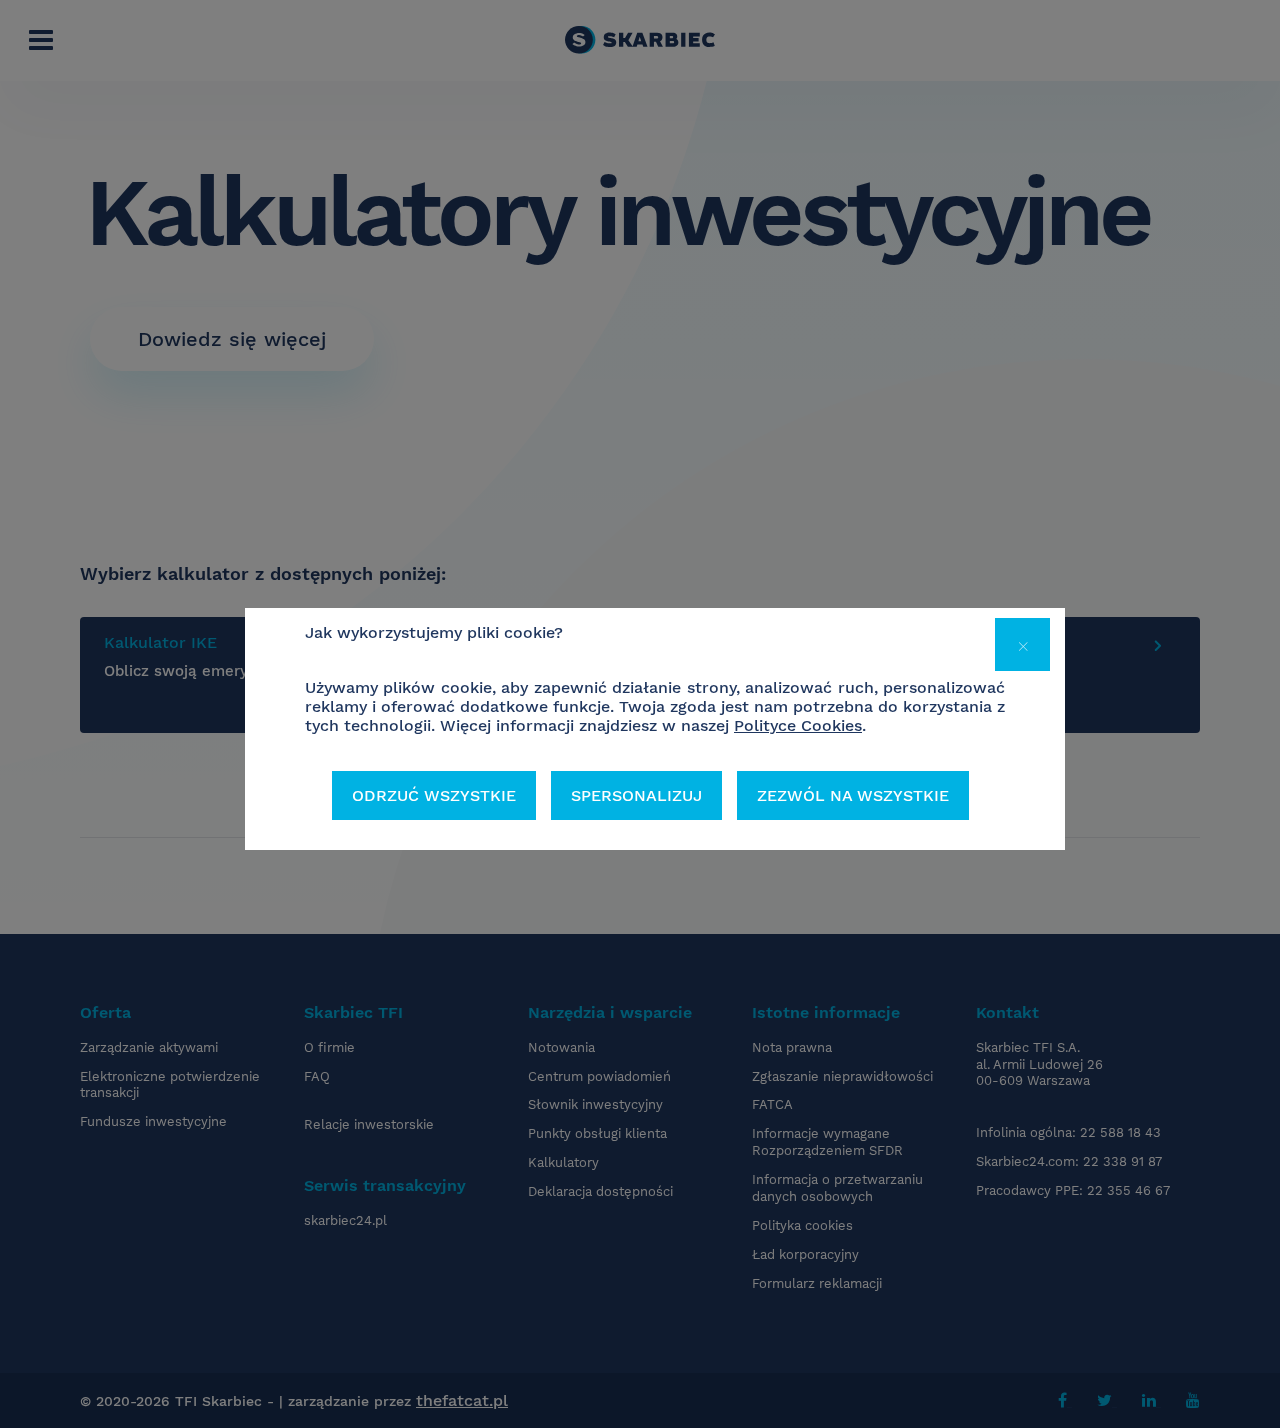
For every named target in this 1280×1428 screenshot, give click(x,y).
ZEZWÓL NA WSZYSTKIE (853, 795)
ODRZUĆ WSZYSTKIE (434, 795)
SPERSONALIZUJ (636, 795)
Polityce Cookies (798, 725)
